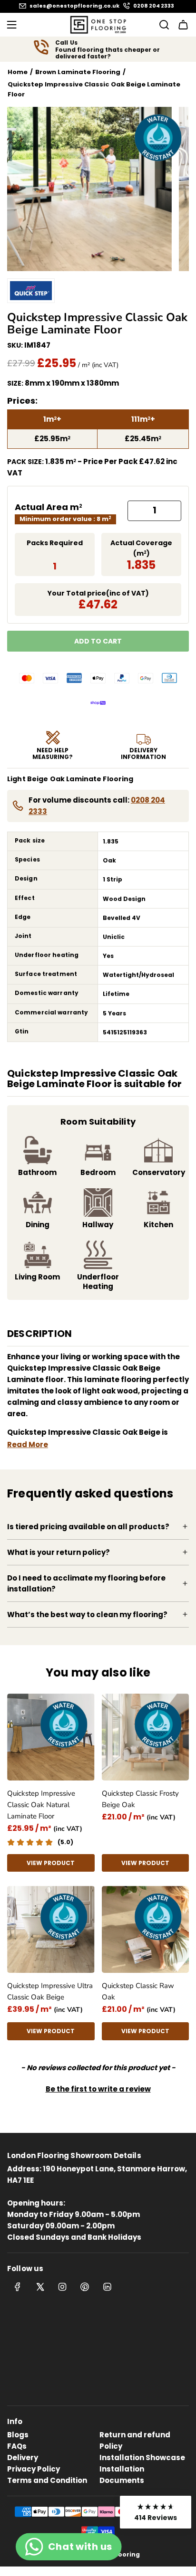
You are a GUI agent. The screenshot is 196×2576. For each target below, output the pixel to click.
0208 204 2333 (154, 6)
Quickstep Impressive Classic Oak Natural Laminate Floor (41, 1805)
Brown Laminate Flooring (78, 72)
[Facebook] (18, 2287)
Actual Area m (49, 507)
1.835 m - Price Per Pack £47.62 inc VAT (92, 467)
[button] (98, 2088)
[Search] (161, 25)
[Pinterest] (85, 2287)
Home (18, 72)
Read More (28, 1444)
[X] (40, 2287)
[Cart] (183, 25)
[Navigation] (11, 25)
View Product (51, 1863)
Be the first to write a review (98, 2089)
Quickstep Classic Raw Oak (138, 1991)
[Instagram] (62, 2287)
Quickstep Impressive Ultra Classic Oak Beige (50, 1991)
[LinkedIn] (107, 2287)
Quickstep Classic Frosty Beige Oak (140, 1799)
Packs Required (55, 543)
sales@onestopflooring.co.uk (74, 6)
